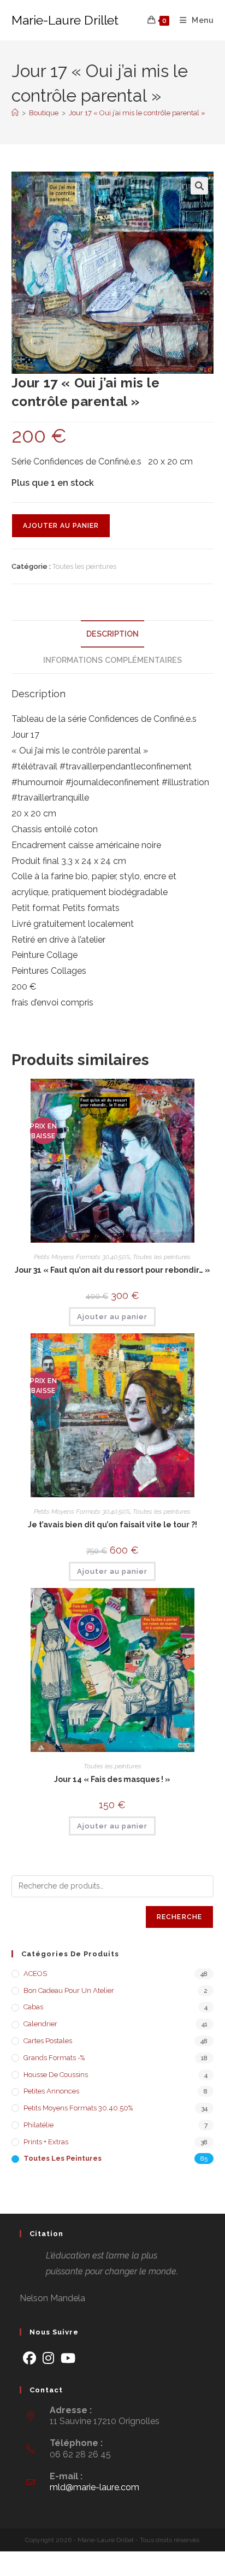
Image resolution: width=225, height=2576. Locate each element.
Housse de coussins (56, 2075)
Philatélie (39, 2125)
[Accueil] (15, 113)
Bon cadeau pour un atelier (69, 1990)
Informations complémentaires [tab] (112, 660)
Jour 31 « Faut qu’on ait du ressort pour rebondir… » (112, 1270)
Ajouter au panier (61, 526)
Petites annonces (51, 2091)
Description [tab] (112, 634)
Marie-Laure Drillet (65, 20)
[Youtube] (68, 2358)
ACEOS (35, 1974)
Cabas (33, 2007)
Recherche (180, 1917)
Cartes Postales (48, 2041)
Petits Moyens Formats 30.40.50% (82, 1257)
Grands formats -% (54, 2058)
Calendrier (40, 2024)
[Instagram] (48, 2358)
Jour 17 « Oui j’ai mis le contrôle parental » (137, 113)
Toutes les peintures (84, 566)
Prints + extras (46, 2142)
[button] (199, 186)
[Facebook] (29, 2358)
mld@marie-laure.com (94, 2487)
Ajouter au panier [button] (112, 1317)
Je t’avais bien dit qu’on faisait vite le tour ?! (112, 1525)
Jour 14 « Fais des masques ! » (112, 1779)
